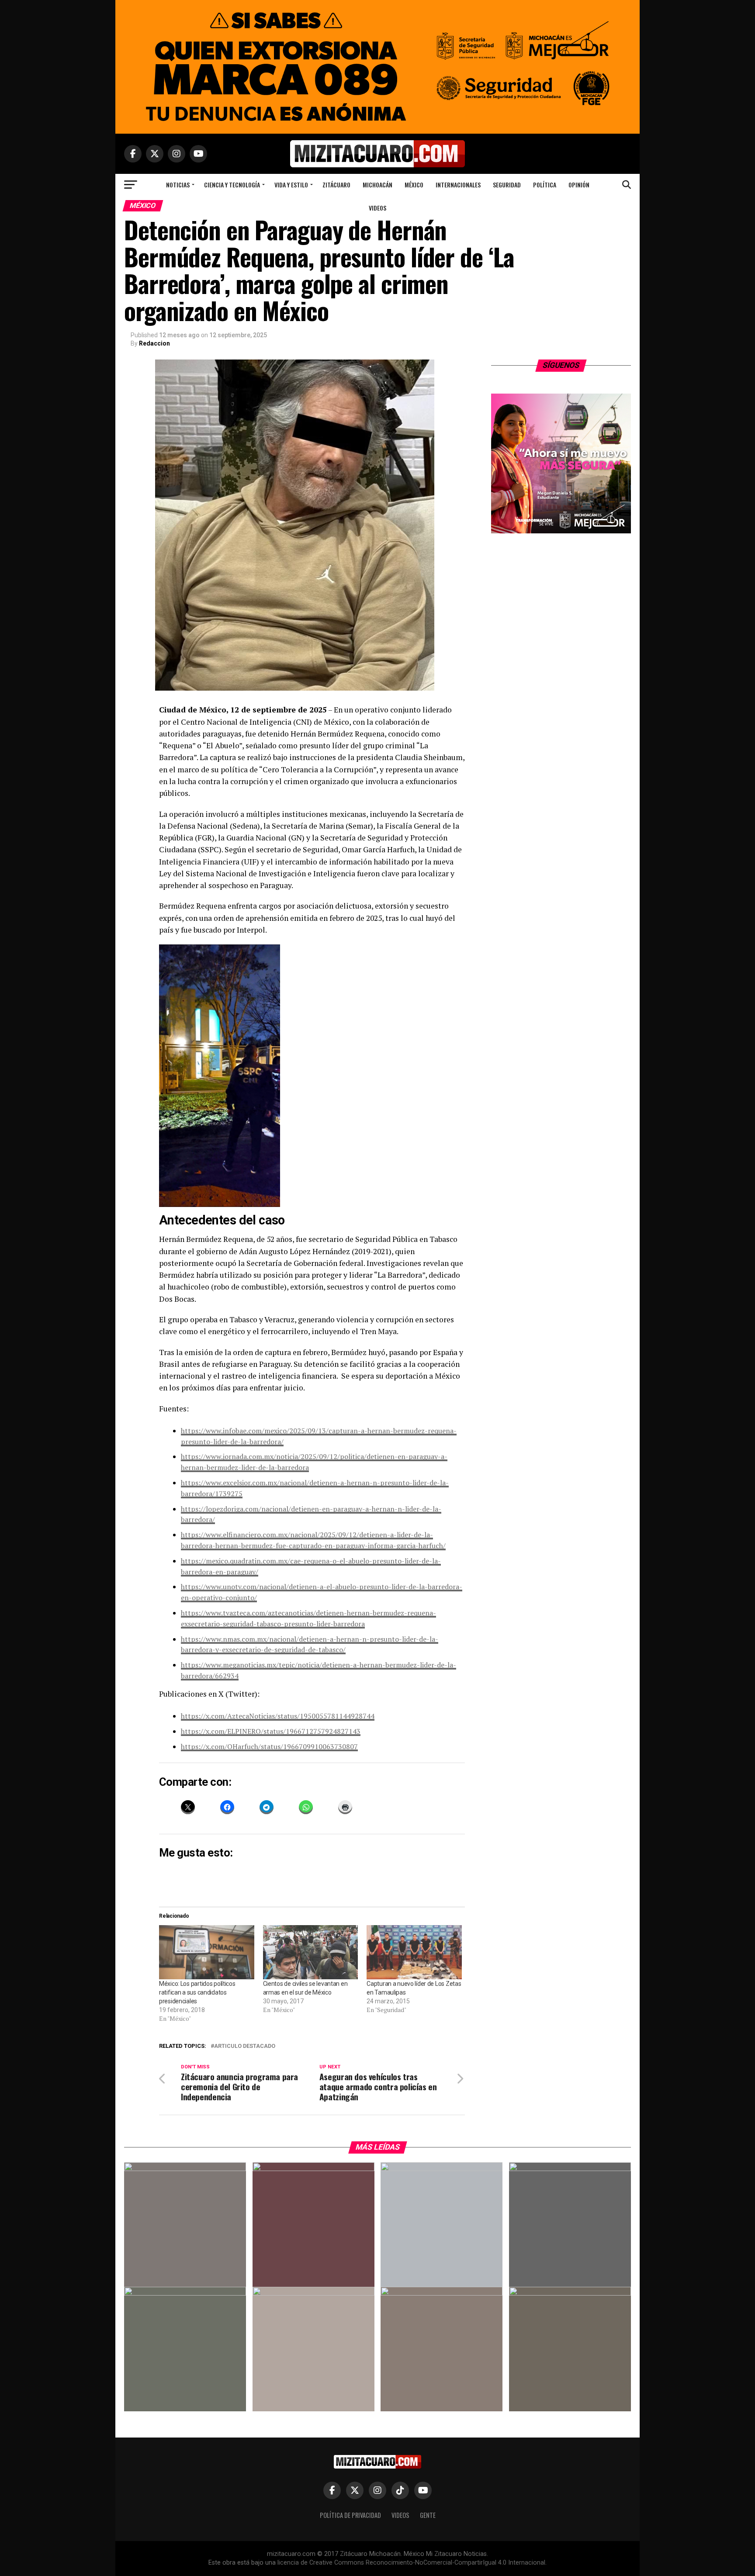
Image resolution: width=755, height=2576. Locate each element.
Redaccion (154, 343)
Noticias (178, 185)
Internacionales (458, 185)
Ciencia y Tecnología (232, 185)
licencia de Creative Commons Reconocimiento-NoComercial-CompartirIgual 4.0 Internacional (411, 2563)
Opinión (579, 185)
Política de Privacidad (350, 2515)
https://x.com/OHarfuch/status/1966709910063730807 (269, 1746)
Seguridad (507, 185)
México (414, 185)
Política (545, 185)
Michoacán (377, 185)
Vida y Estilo (291, 185)
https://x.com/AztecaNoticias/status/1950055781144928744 (278, 1716)
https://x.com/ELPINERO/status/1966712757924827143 (271, 1731)
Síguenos (561, 365)
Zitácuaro (336, 185)
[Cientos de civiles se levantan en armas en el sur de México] (311, 1952)
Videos (377, 208)
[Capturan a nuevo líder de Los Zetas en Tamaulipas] (414, 1952)
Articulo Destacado (245, 2046)
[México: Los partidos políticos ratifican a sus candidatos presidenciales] (207, 1952)
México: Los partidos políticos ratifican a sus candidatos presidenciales (197, 1992)
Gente (428, 2515)
